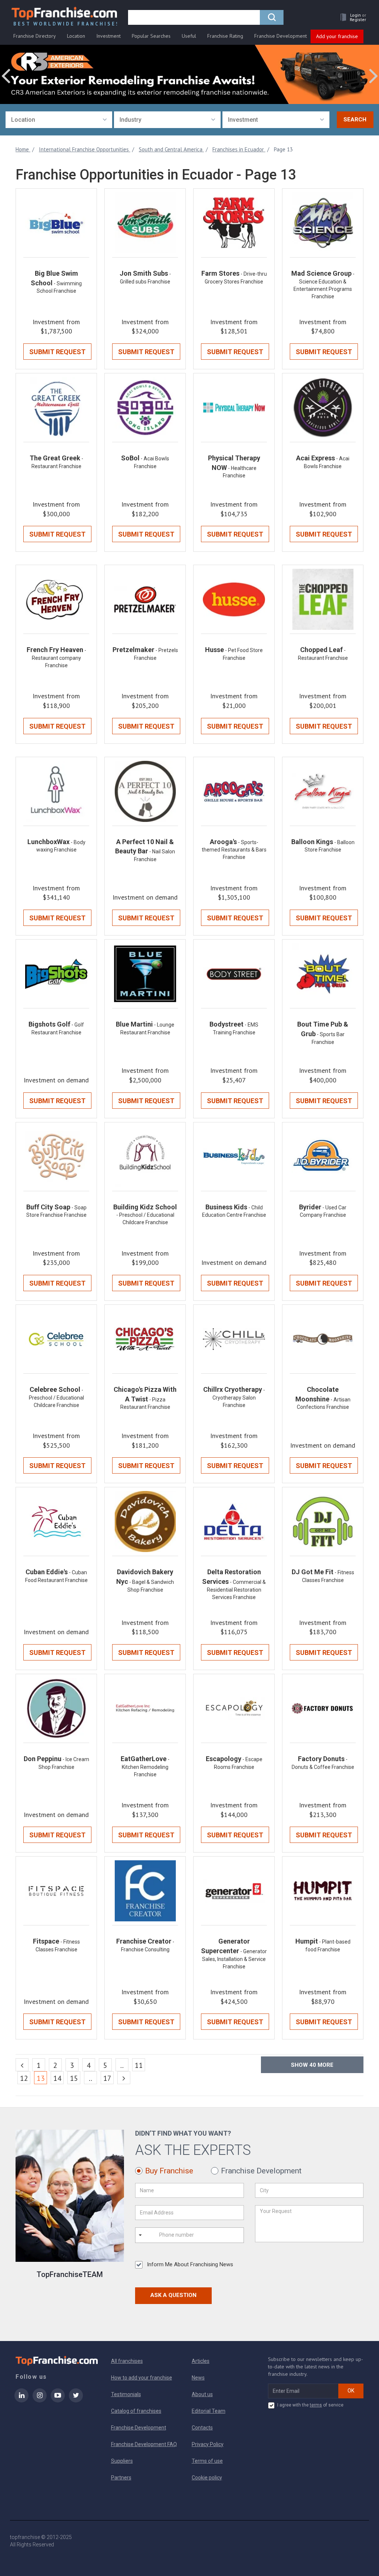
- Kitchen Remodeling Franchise (146, 1767)
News (198, 2378)
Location (76, 36)
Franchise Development (281, 36)
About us (202, 2394)
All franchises (127, 2361)
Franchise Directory (35, 36)
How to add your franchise (142, 2378)
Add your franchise (337, 36)
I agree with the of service (310, 2405)
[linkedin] (21, 2400)
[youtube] (58, 2400)
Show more (312, 2065)
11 (139, 2065)
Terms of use (207, 2461)
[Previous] (22, 2065)
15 (74, 2078)
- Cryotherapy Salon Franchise (239, 1398)
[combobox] (59, 120)
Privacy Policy (208, 2444)
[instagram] (40, 2400)
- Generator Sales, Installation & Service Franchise (234, 1959)
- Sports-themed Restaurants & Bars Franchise (234, 850)
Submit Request (57, 352)
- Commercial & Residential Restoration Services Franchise (237, 1590)
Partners (121, 2478)
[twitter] (76, 2400)
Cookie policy (207, 2478)
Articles (201, 2361)
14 (57, 2078)
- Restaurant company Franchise (59, 658)
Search (355, 120)
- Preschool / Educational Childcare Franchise (56, 1398)
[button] (351, 17)
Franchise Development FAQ (144, 2444)
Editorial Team (209, 2411)
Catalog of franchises (136, 2411)
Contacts (202, 2428)
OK (351, 2391)
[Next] (124, 2078)
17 (107, 2078)
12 (24, 2078)
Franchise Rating (225, 36)
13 (42, 2078)
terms (316, 2405)
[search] (272, 17)
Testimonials (126, 2394)
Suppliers (122, 2461)
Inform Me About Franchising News (190, 2264)
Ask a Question (173, 2295)
